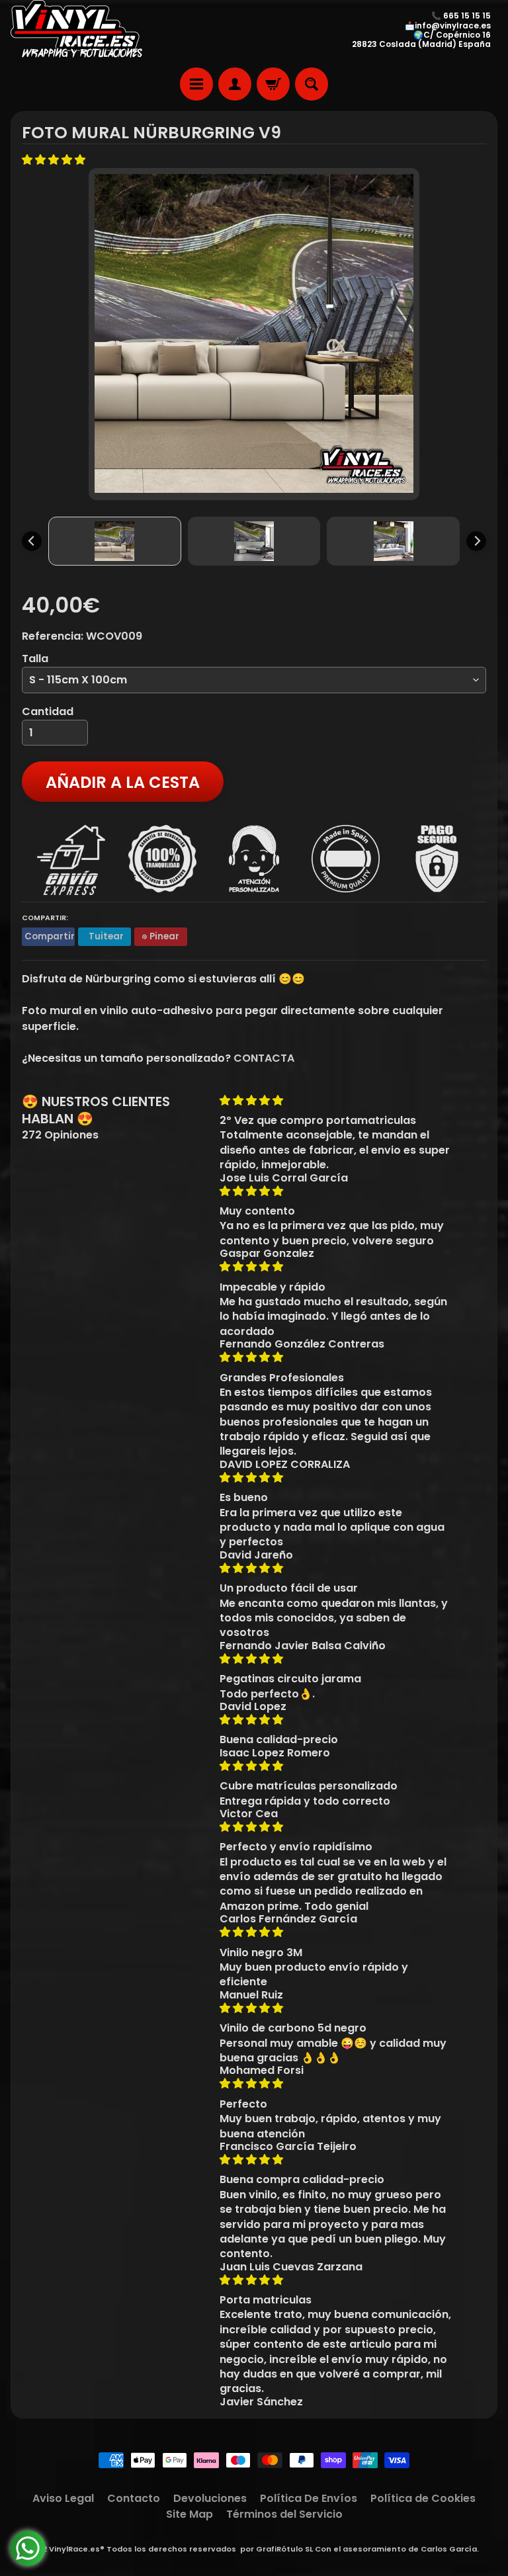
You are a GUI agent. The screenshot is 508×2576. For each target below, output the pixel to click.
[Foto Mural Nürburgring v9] (115, 541)
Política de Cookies (423, 2498)
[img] (336, 1100)
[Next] (476, 541)
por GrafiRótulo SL (276, 2549)
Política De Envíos (309, 2498)
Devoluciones (210, 2498)
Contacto (134, 2498)
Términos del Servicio (284, 2514)
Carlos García (449, 2549)
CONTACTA (264, 1058)
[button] (55, 160)
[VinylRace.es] (77, 30)
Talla (35, 659)
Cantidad (48, 711)
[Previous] (32, 541)
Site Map (190, 2514)
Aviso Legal (63, 2498)
